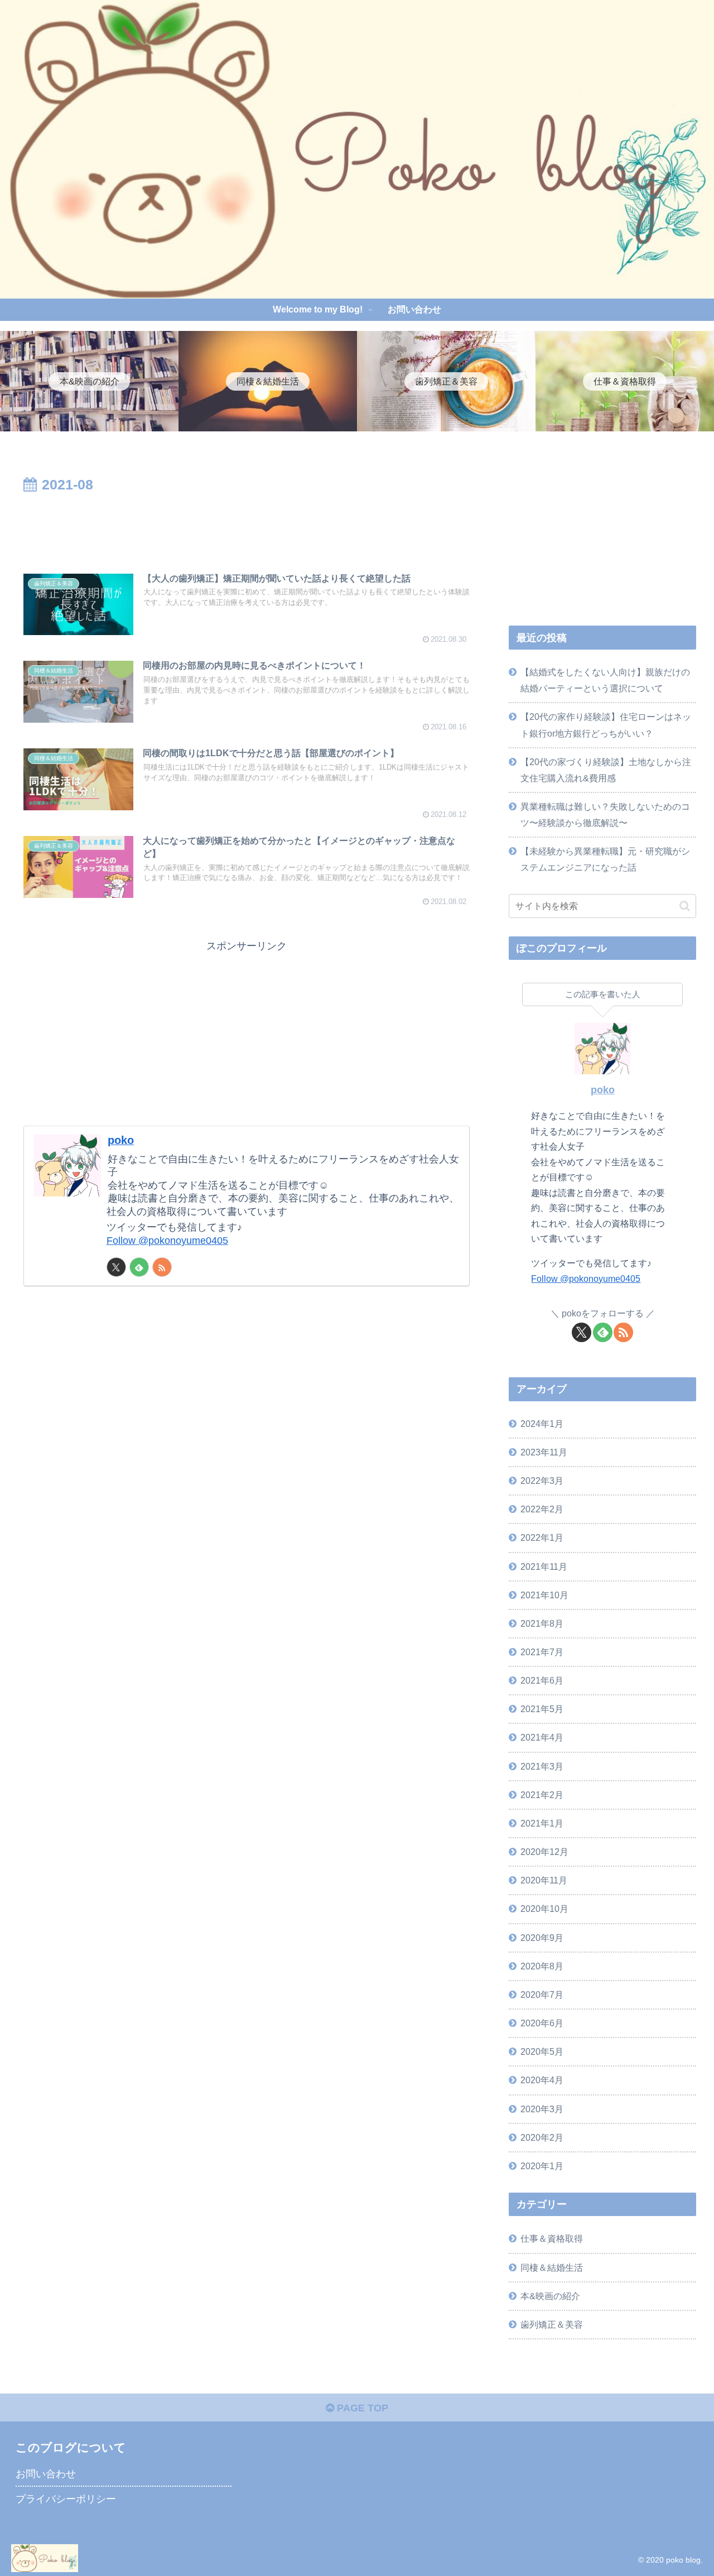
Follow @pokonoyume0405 (167, 1241)
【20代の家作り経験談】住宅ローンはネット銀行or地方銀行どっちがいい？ (606, 725)
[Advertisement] (247, 527)
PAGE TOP (361, 2408)
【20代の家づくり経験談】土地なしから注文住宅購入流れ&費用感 (606, 770)
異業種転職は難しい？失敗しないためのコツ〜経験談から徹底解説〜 (605, 814)
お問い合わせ (46, 2474)
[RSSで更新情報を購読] (162, 1267)
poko (121, 1140)
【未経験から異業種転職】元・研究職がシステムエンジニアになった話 (605, 859)
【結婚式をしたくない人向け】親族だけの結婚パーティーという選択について (605, 680)
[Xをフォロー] (116, 1267)
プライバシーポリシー (66, 2499)
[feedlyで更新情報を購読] (139, 1267)
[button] (685, 906)
